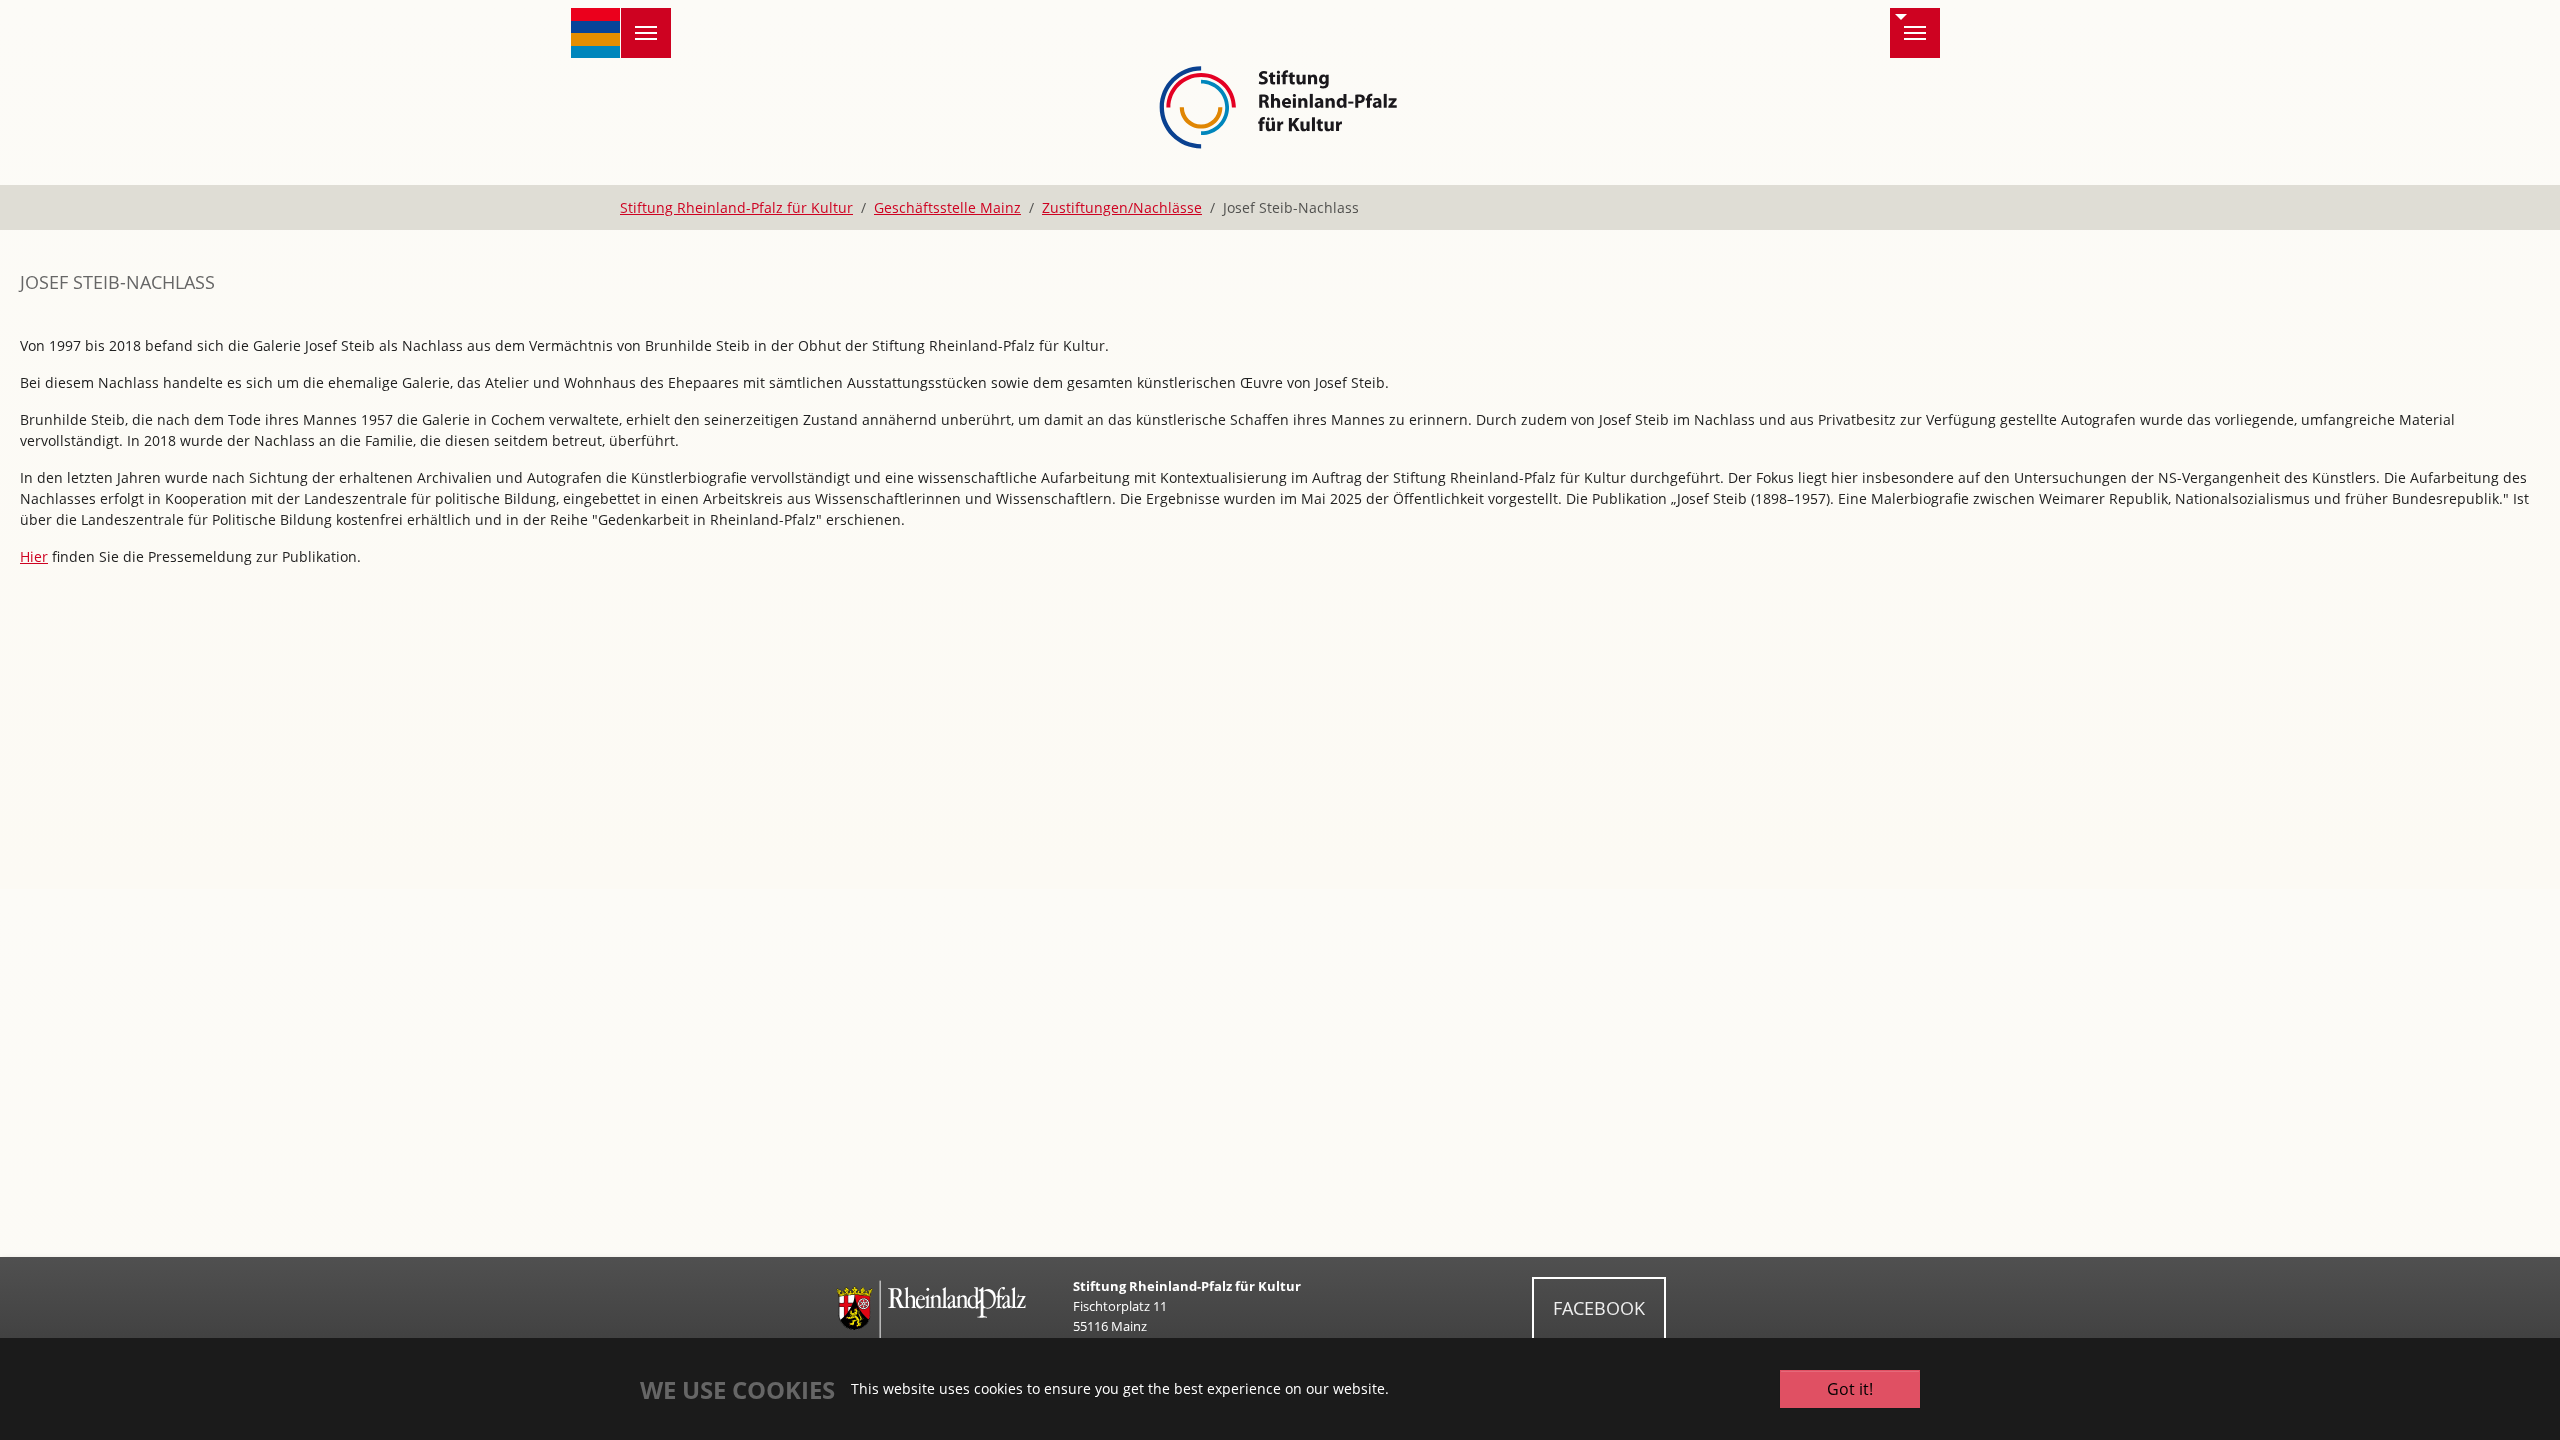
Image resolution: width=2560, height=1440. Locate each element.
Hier (34, 556)
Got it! (1850, 1389)
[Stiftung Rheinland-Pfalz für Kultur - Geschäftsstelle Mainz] (1280, 104)
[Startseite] (596, 33)
